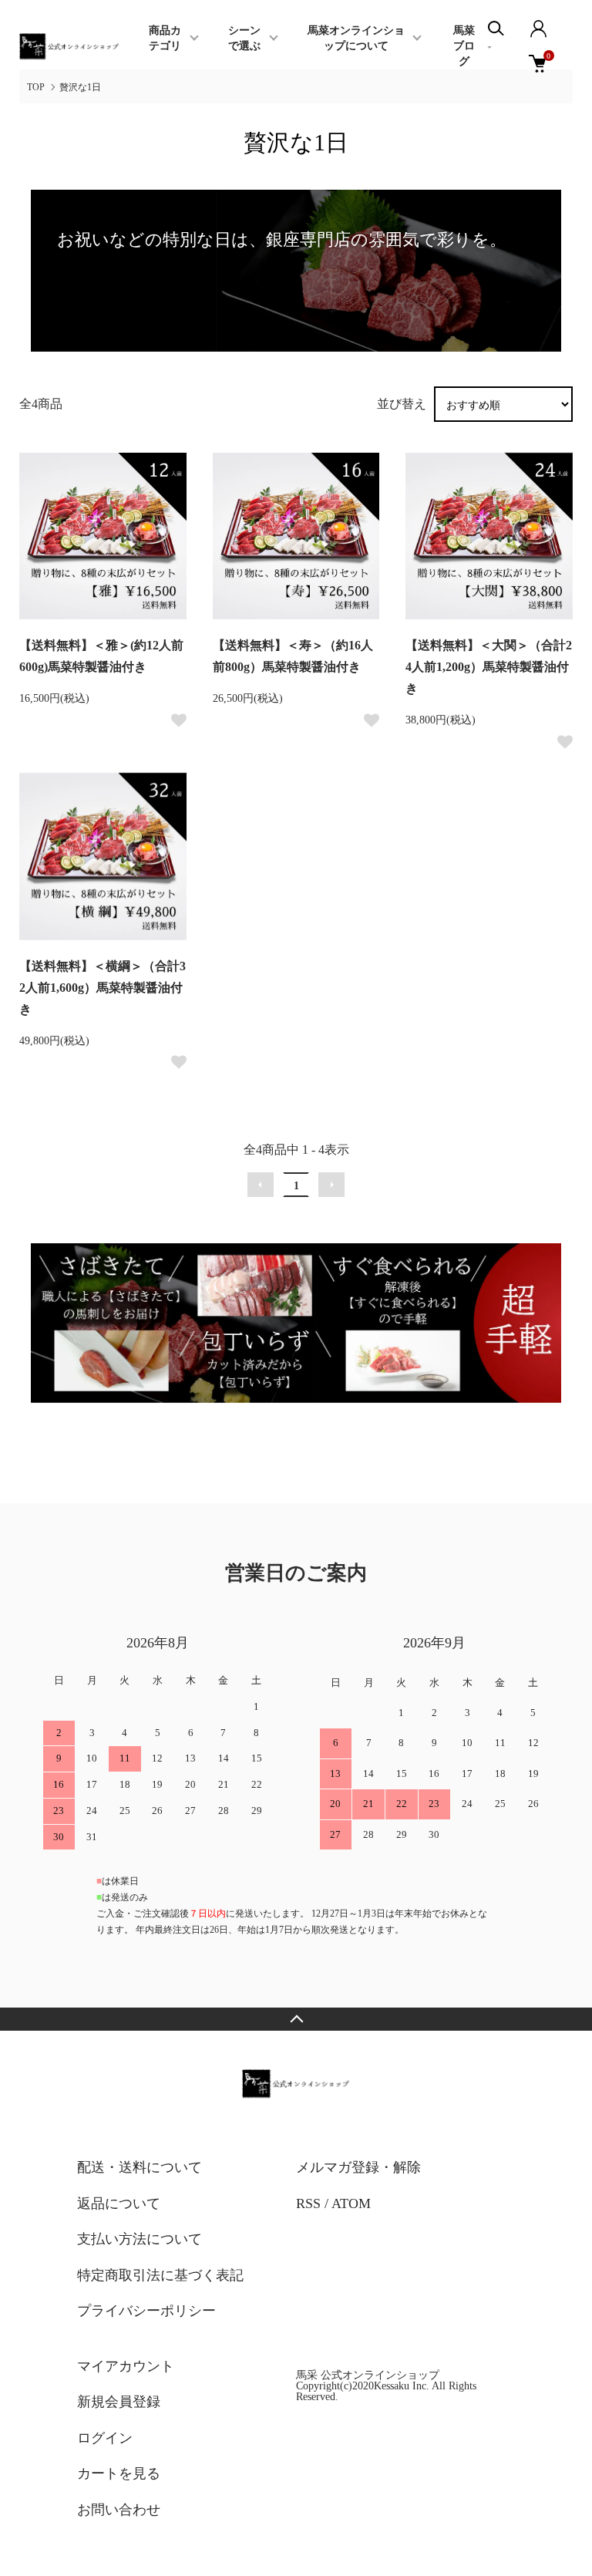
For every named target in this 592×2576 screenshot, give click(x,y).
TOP (36, 87)
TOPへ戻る (296, 2019)
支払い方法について (140, 2239)
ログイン (105, 2438)
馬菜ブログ (464, 46)
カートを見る (119, 2473)
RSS (308, 2203)
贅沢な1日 (80, 87)
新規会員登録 (119, 2402)
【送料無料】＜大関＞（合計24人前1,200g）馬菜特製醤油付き (489, 667)
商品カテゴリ (165, 38)
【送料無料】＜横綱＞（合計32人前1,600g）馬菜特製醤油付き (103, 988)
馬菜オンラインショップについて (356, 38)
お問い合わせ (119, 2510)
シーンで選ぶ (244, 38)
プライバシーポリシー (146, 2311)
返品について (119, 2203)
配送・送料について (140, 2167)
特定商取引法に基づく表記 (160, 2275)
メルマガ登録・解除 (358, 2167)
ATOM (351, 2203)
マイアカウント (126, 2366)
